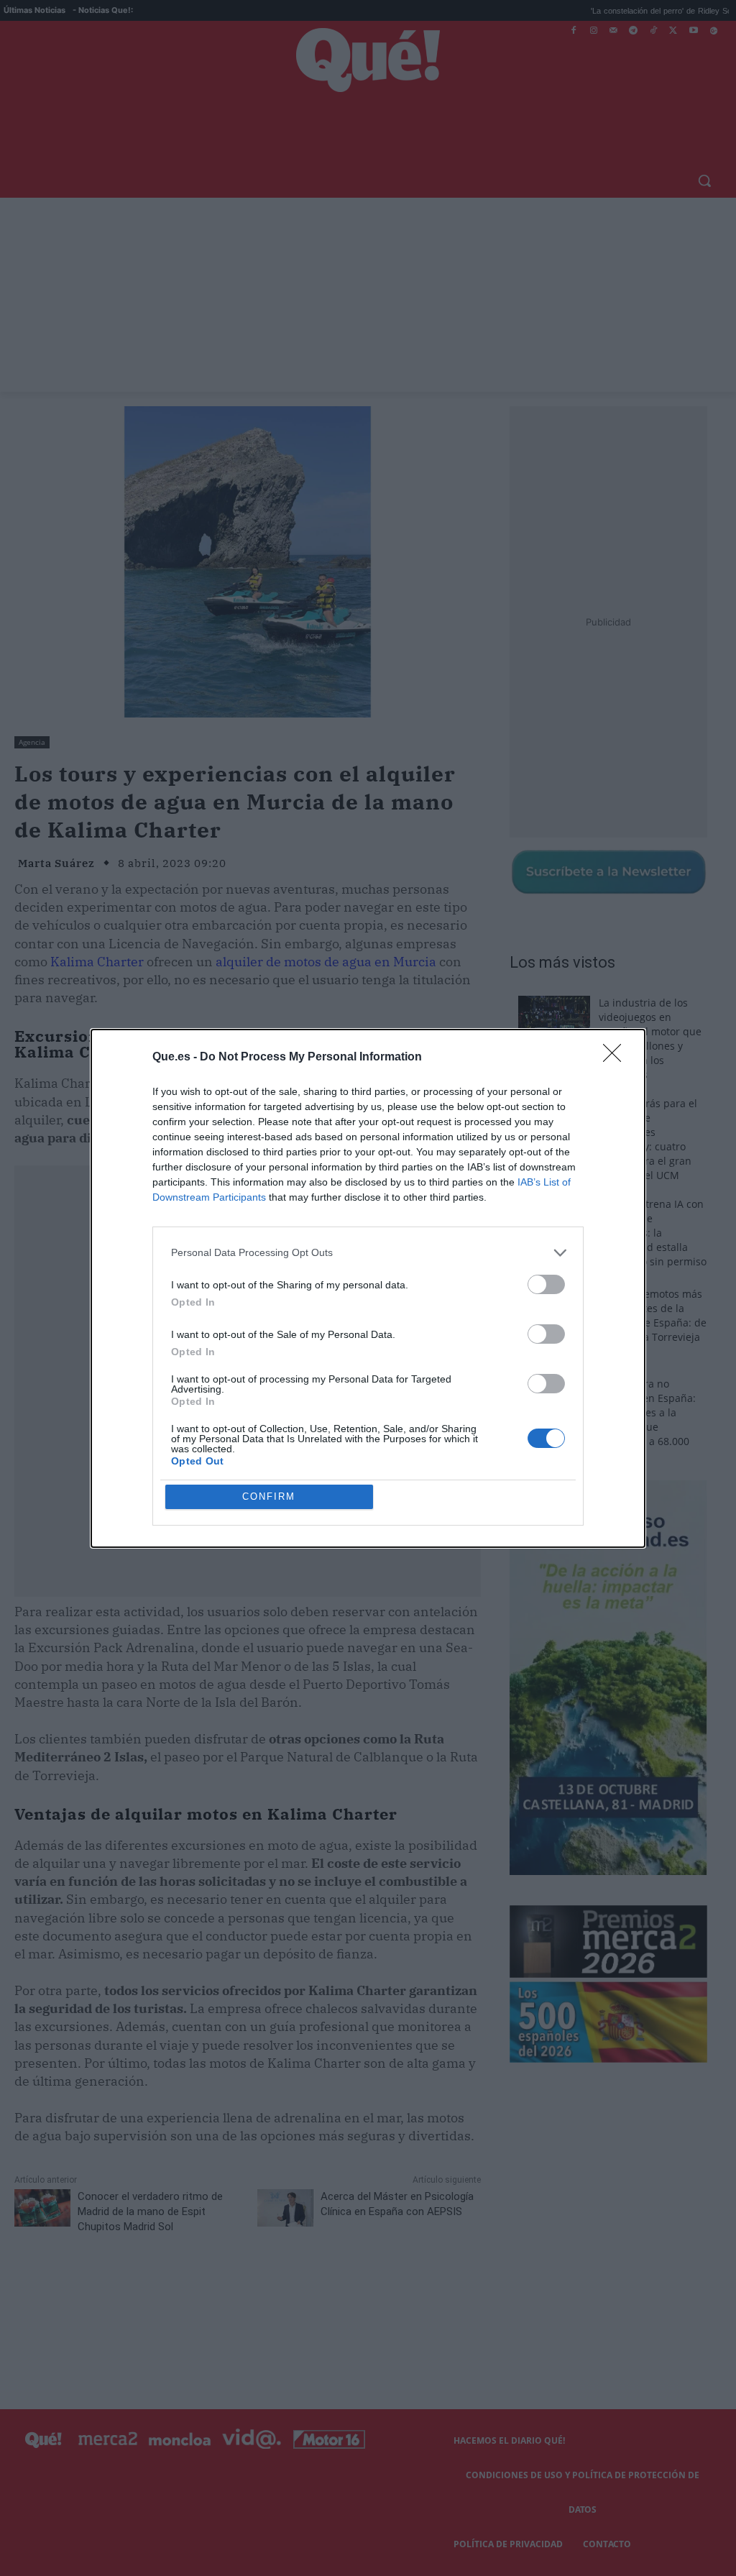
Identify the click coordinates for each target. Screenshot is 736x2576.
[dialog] (368, 1288)
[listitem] (368, 1253)
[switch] (546, 1284)
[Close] (617, 1058)
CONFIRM (269, 1496)
